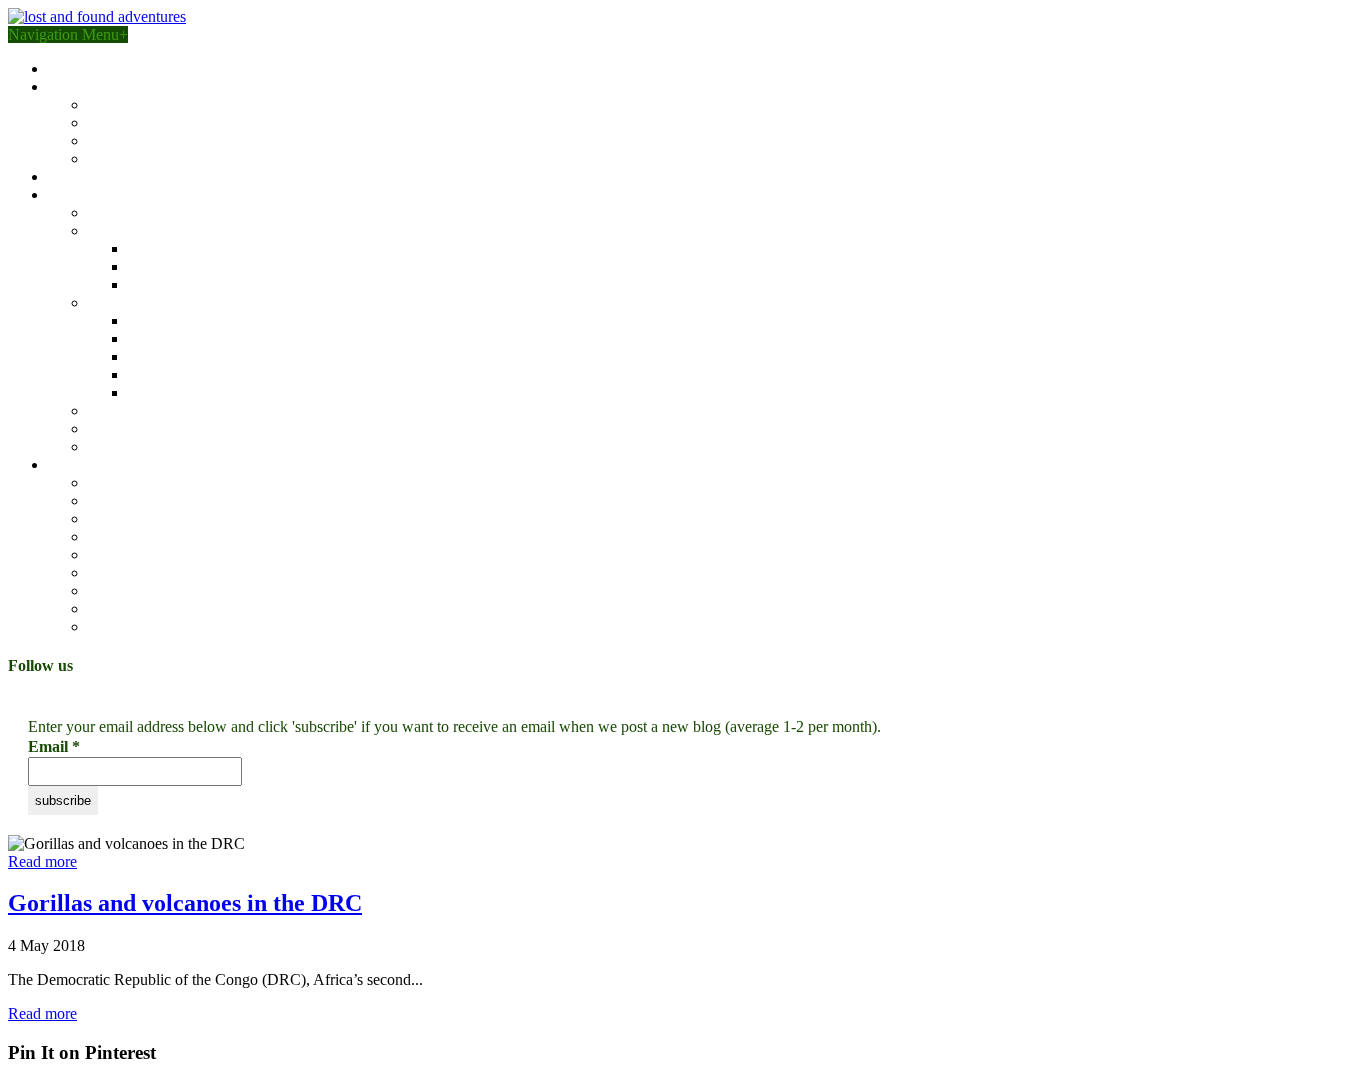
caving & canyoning (152, 536)
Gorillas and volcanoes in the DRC (185, 903)
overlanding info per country (178, 158)
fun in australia (134, 212)
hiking (108, 518)
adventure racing (140, 482)
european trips (132, 410)
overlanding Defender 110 (170, 122)
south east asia (173, 320)
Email (54, 746)
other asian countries (192, 392)
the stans (155, 356)
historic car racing (144, 590)
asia (100, 302)
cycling (111, 554)
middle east (123, 428)
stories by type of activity (127, 464)
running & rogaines (149, 608)
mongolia (157, 338)
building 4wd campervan (126, 86)
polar (104, 446)
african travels (132, 230)
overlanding (125, 500)
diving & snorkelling (153, 626)
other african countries (198, 284)
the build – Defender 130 (167, 104)
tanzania (154, 266)
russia (146, 374)
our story (76, 68)
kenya (147, 248)
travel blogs (84, 194)
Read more (42, 861)
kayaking (117, 572)
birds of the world (104, 176)
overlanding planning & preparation (200, 140)
